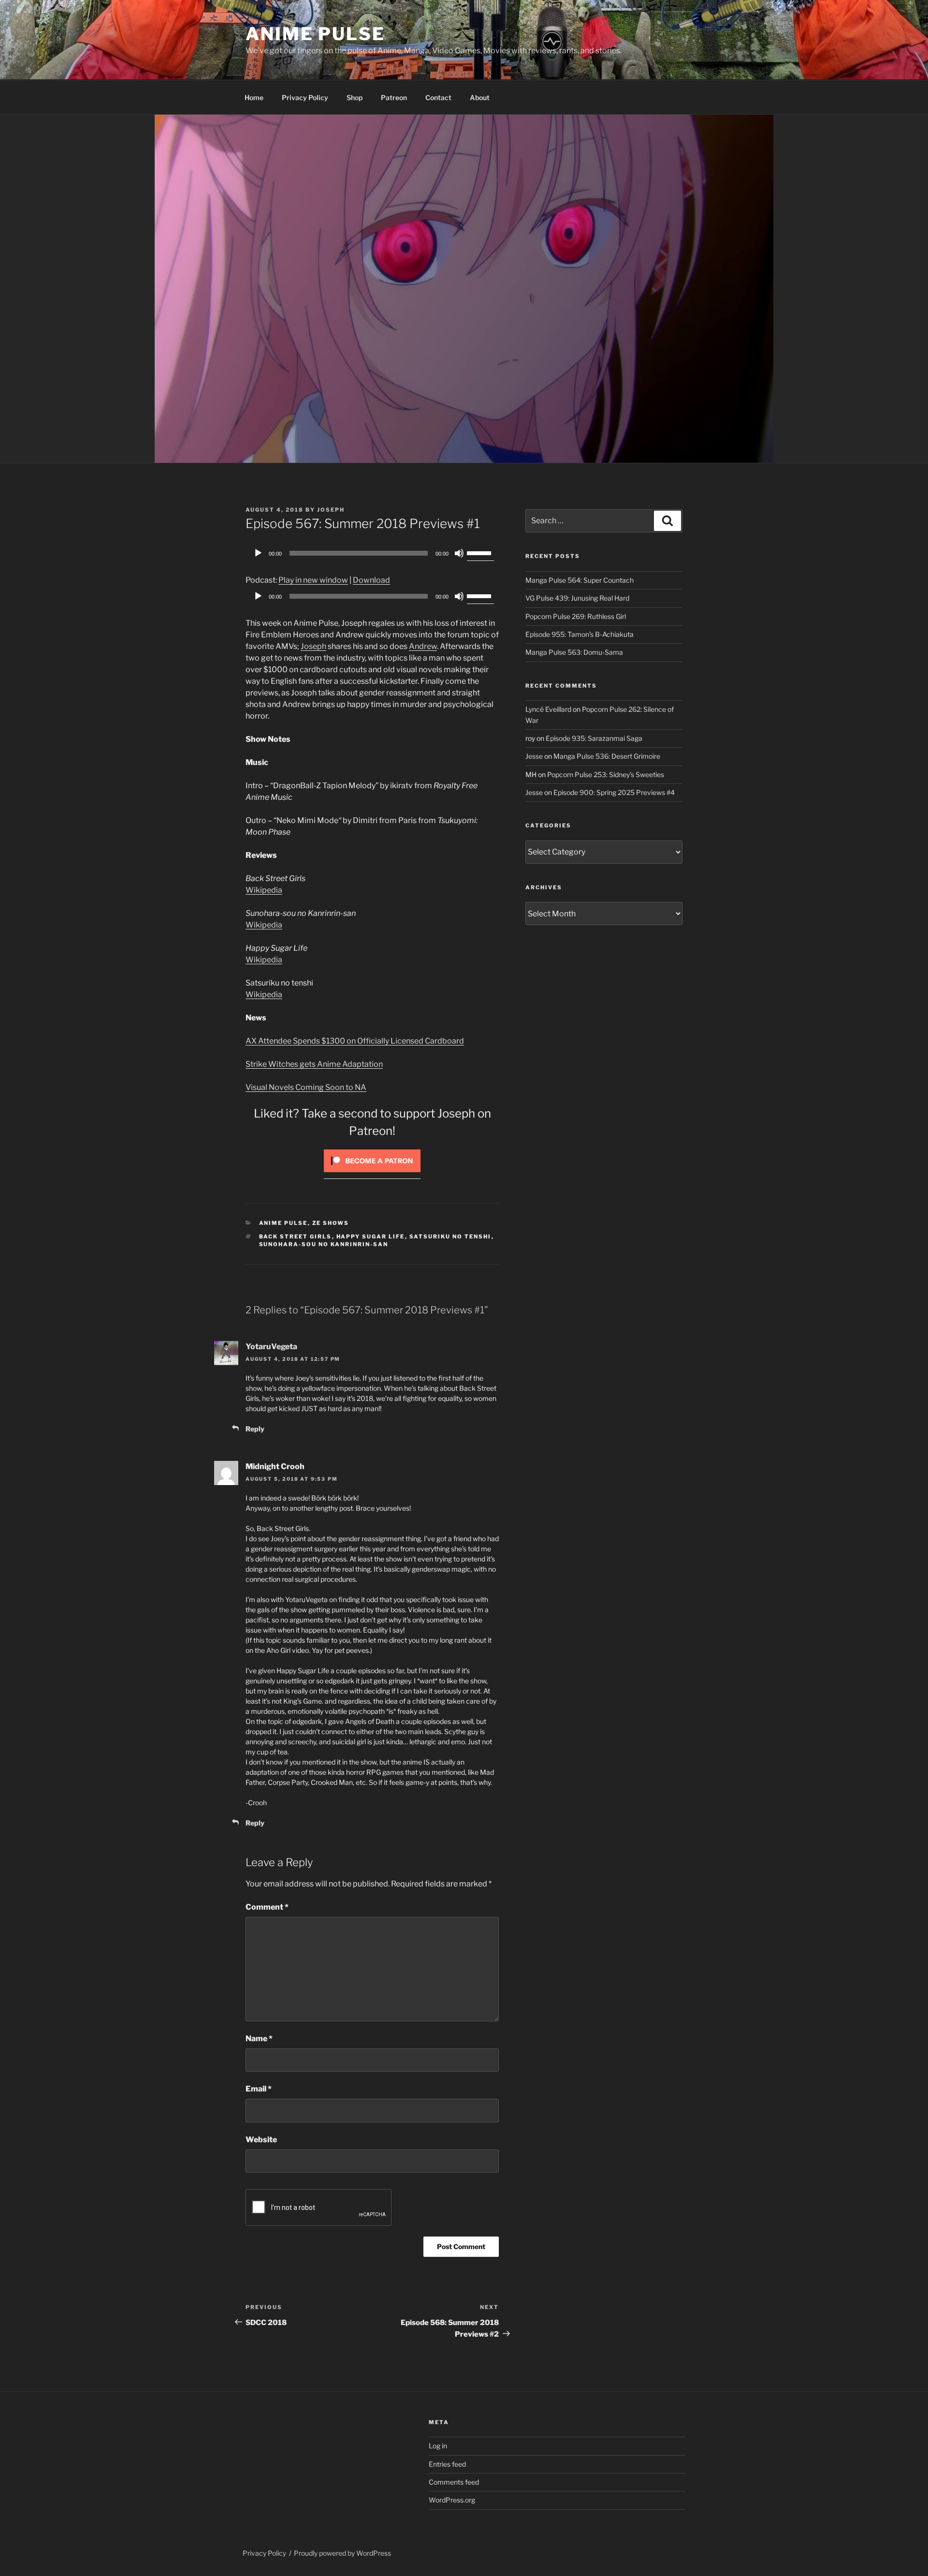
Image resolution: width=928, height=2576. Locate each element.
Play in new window (313, 580)
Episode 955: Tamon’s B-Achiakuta (580, 634)
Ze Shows (331, 1223)
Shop (355, 97)
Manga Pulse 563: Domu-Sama (574, 652)
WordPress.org (452, 2500)
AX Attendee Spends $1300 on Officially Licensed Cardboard (355, 1041)
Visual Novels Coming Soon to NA (306, 1087)
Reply (255, 1429)
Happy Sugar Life (371, 1236)
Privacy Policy (305, 97)
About (480, 97)
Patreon (394, 97)
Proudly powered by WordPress (342, 2553)
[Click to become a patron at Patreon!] (372, 1174)
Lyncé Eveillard (548, 709)
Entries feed (447, 2464)
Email (259, 2089)
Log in (438, 2446)
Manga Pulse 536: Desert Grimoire (607, 756)
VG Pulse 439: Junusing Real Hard (577, 598)
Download (371, 580)
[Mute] (459, 553)
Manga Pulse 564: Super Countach (580, 580)
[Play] (258, 553)
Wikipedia (264, 890)
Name (259, 2039)
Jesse (534, 756)
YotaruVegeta (271, 1347)
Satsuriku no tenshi (450, 1236)
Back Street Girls (296, 1236)
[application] (372, 553)
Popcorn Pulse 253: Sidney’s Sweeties (606, 774)
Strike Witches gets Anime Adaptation (314, 1064)
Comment (267, 1907)
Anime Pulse (315, 34)
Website (261, 2140)
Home (254, 97)
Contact (438, 97)
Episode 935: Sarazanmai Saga (594, 738)
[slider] (480, 552)
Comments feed (454, 2482)
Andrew (423, 646)
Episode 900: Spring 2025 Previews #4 (614, 792)
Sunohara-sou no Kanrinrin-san (324, 1244)
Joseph (331, 510)
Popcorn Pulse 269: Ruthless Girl (576, 616)
